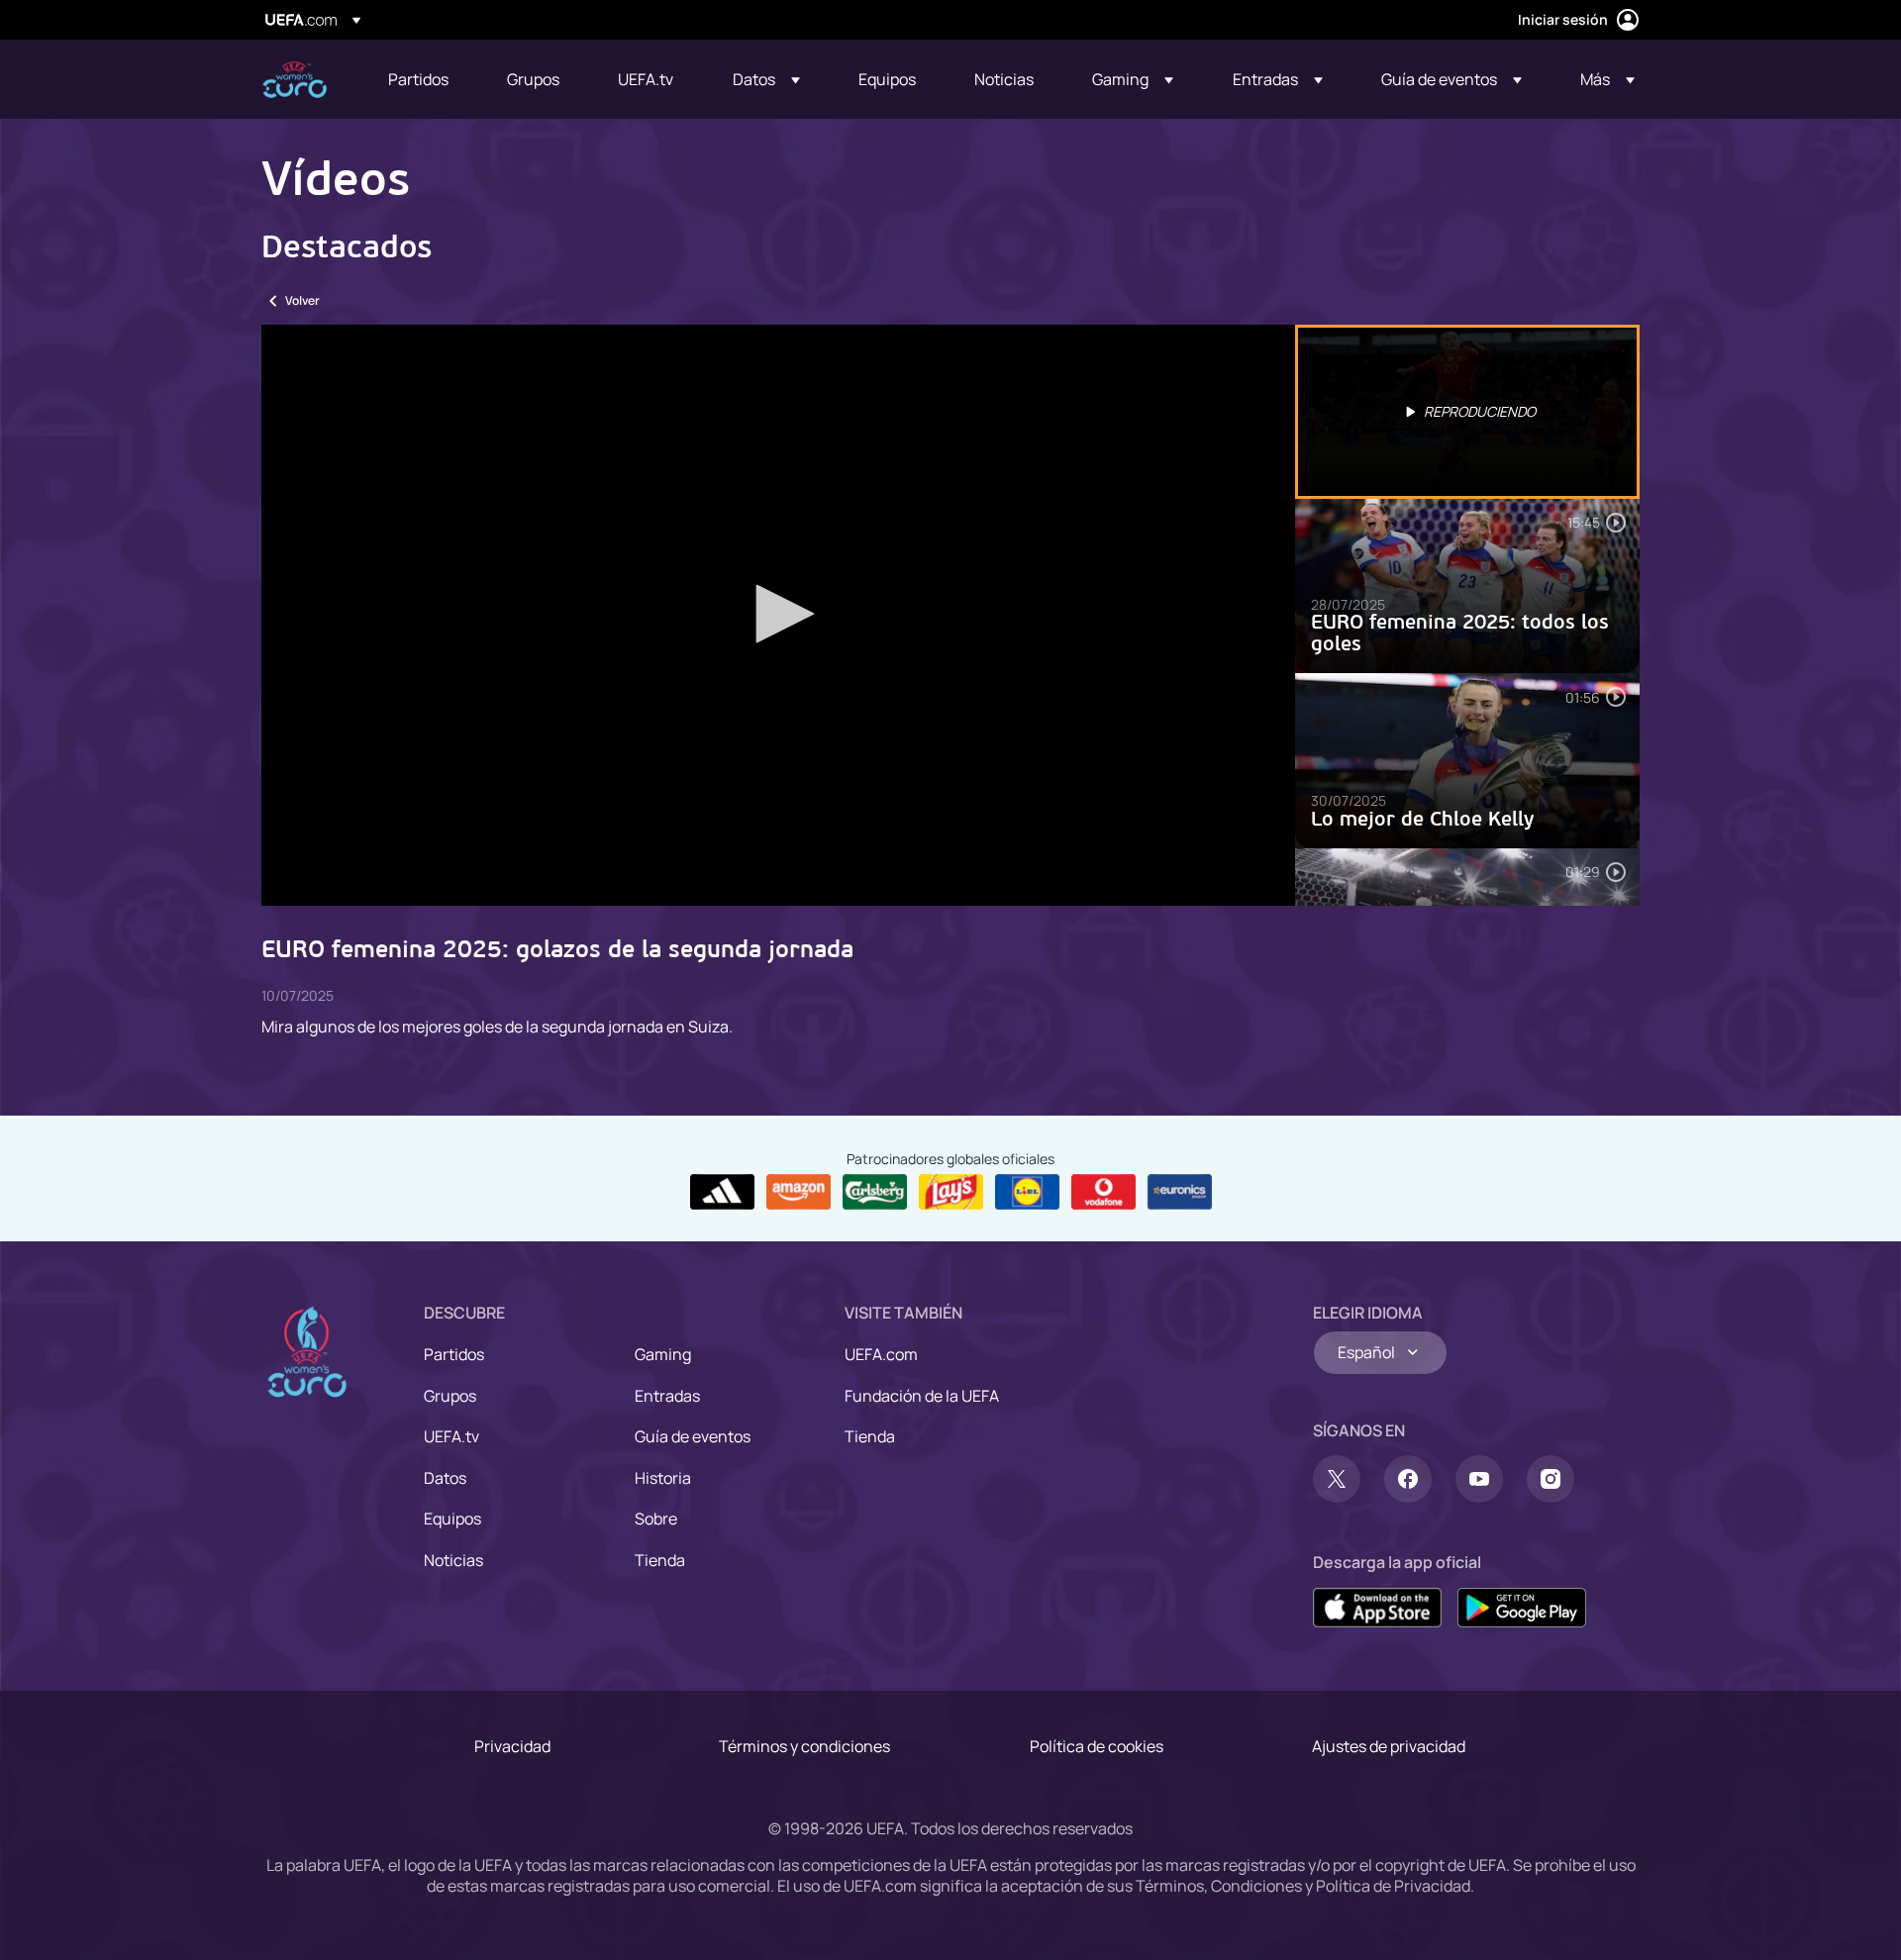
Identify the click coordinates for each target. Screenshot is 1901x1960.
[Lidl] (1027, 1192)
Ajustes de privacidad (1389, 1746)
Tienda (660, 1560)
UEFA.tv (451, 1436)
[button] (766, 79)
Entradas (667, 1396)
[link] (418, 79)
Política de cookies (1097, 1746)
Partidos (454, 1354)
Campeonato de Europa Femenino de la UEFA (295, 80)
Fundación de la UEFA (922, 1396)
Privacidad (512, 1746)
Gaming (663, 1354)
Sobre (656, 1519)
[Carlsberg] (875, 1192)
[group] (339, 868)
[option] (1467, 412)
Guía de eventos (693, 1436)
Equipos (452, 1519)
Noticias (453, 1560)
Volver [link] (302, 300)
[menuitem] (423, 79)
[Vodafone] (1103, 1192)
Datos (445, 1478)
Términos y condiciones (804, 1746)
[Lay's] (951, 1192)
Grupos (450, 1396)
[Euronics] (1180, 1192)
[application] (778, 615)
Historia (663, 1478)
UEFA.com (881, 1354)
